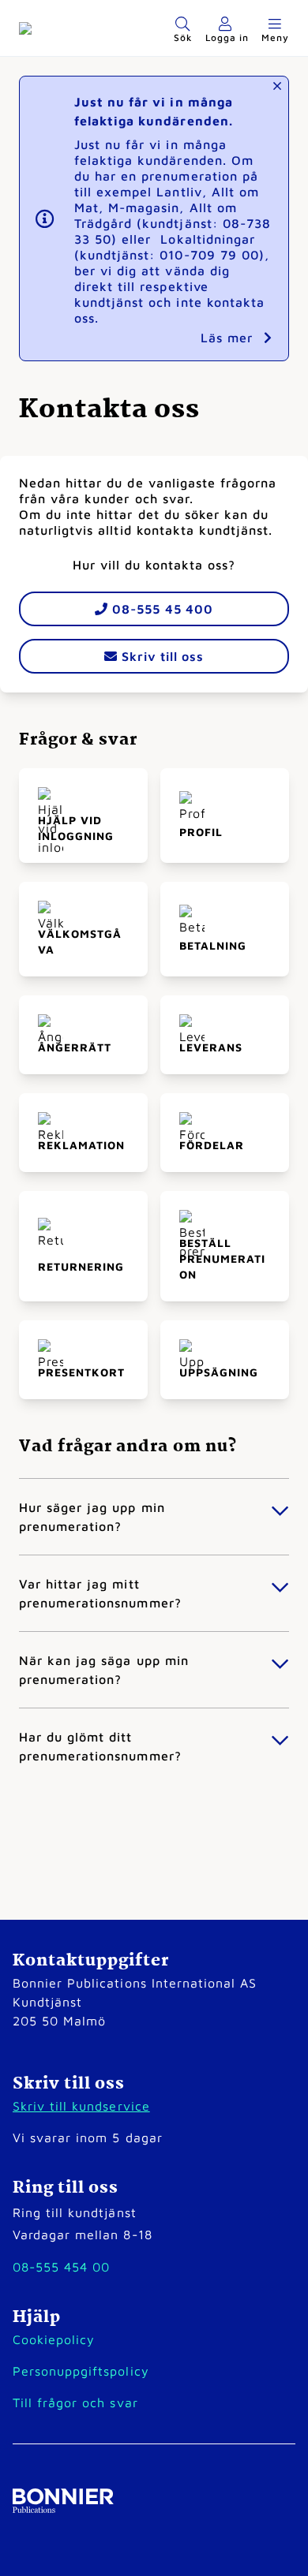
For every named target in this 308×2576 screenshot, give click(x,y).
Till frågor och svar (75, 2402)
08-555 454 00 (61, 2267)
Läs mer (229, 338)
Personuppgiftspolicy (81, 2371)
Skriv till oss (161, 656)
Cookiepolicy (54, 2339)
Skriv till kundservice (81, 2106)
